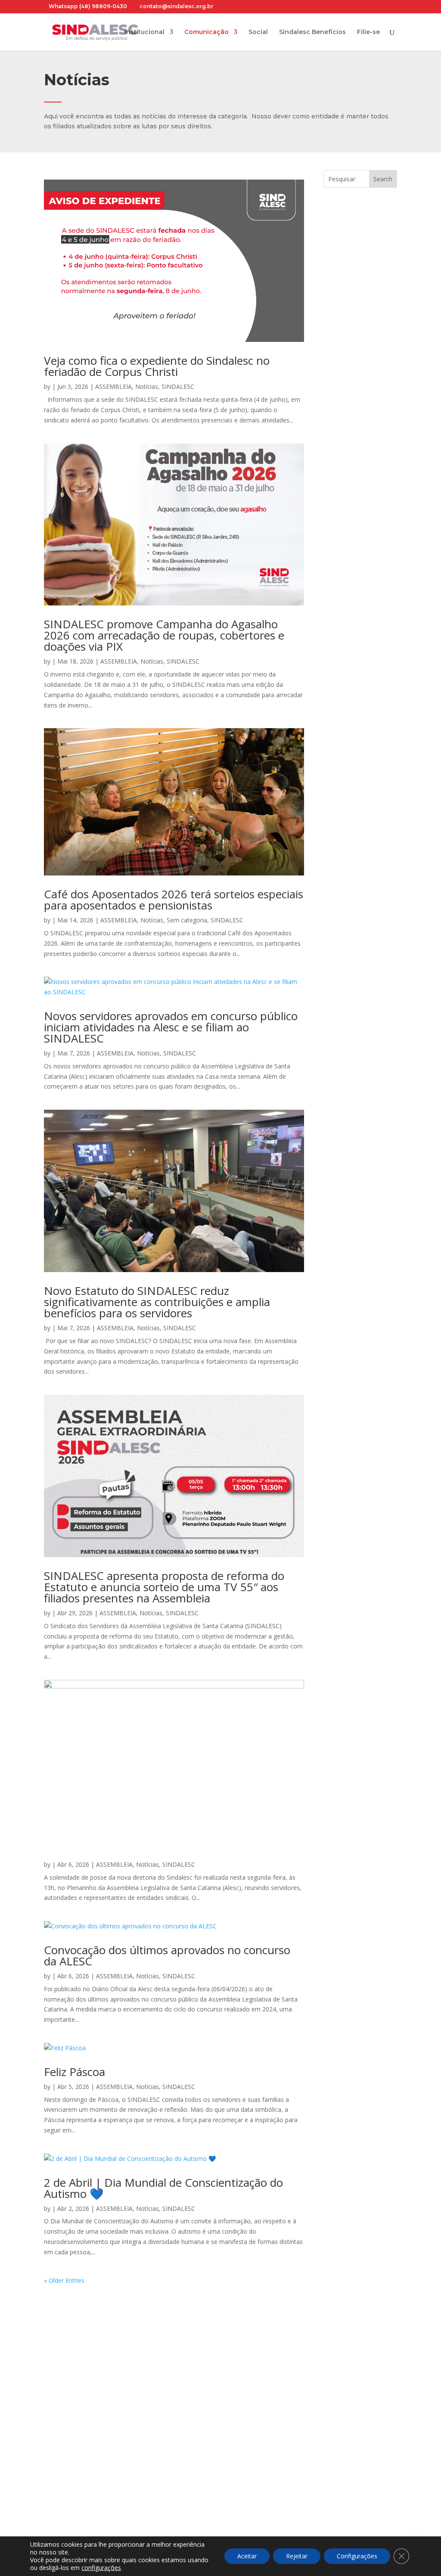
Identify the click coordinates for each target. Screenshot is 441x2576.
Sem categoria (187, 920)
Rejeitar (297, 2556)
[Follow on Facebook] (51, 2469)
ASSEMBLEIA (113, 386)
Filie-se (368, 32)
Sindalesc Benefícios (312, 32)
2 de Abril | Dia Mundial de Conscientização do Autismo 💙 (163, 2188)
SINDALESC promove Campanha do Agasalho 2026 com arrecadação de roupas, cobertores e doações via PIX (164, 635)
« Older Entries (64, 2280)
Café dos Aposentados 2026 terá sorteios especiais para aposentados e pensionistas (174, 900)
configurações (101, 2568)
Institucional (144, 32)
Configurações (357, 2556)
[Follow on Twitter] (102, 2469)
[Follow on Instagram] (68, 2469)
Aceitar (247, 2556)
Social (258, 32)
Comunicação (207, 32)
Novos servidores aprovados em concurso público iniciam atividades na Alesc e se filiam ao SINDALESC (171, 1027)
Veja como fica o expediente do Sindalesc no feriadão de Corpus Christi (157, 366)
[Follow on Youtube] (85, 2469)
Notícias (147, 386)
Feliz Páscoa (75, 2072)
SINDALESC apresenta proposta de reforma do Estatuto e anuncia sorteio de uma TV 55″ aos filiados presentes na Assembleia (164, 1587)
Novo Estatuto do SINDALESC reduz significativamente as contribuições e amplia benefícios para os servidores (157, 1302)
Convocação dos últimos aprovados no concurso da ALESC (167, 1955)
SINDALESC (178, 386)
